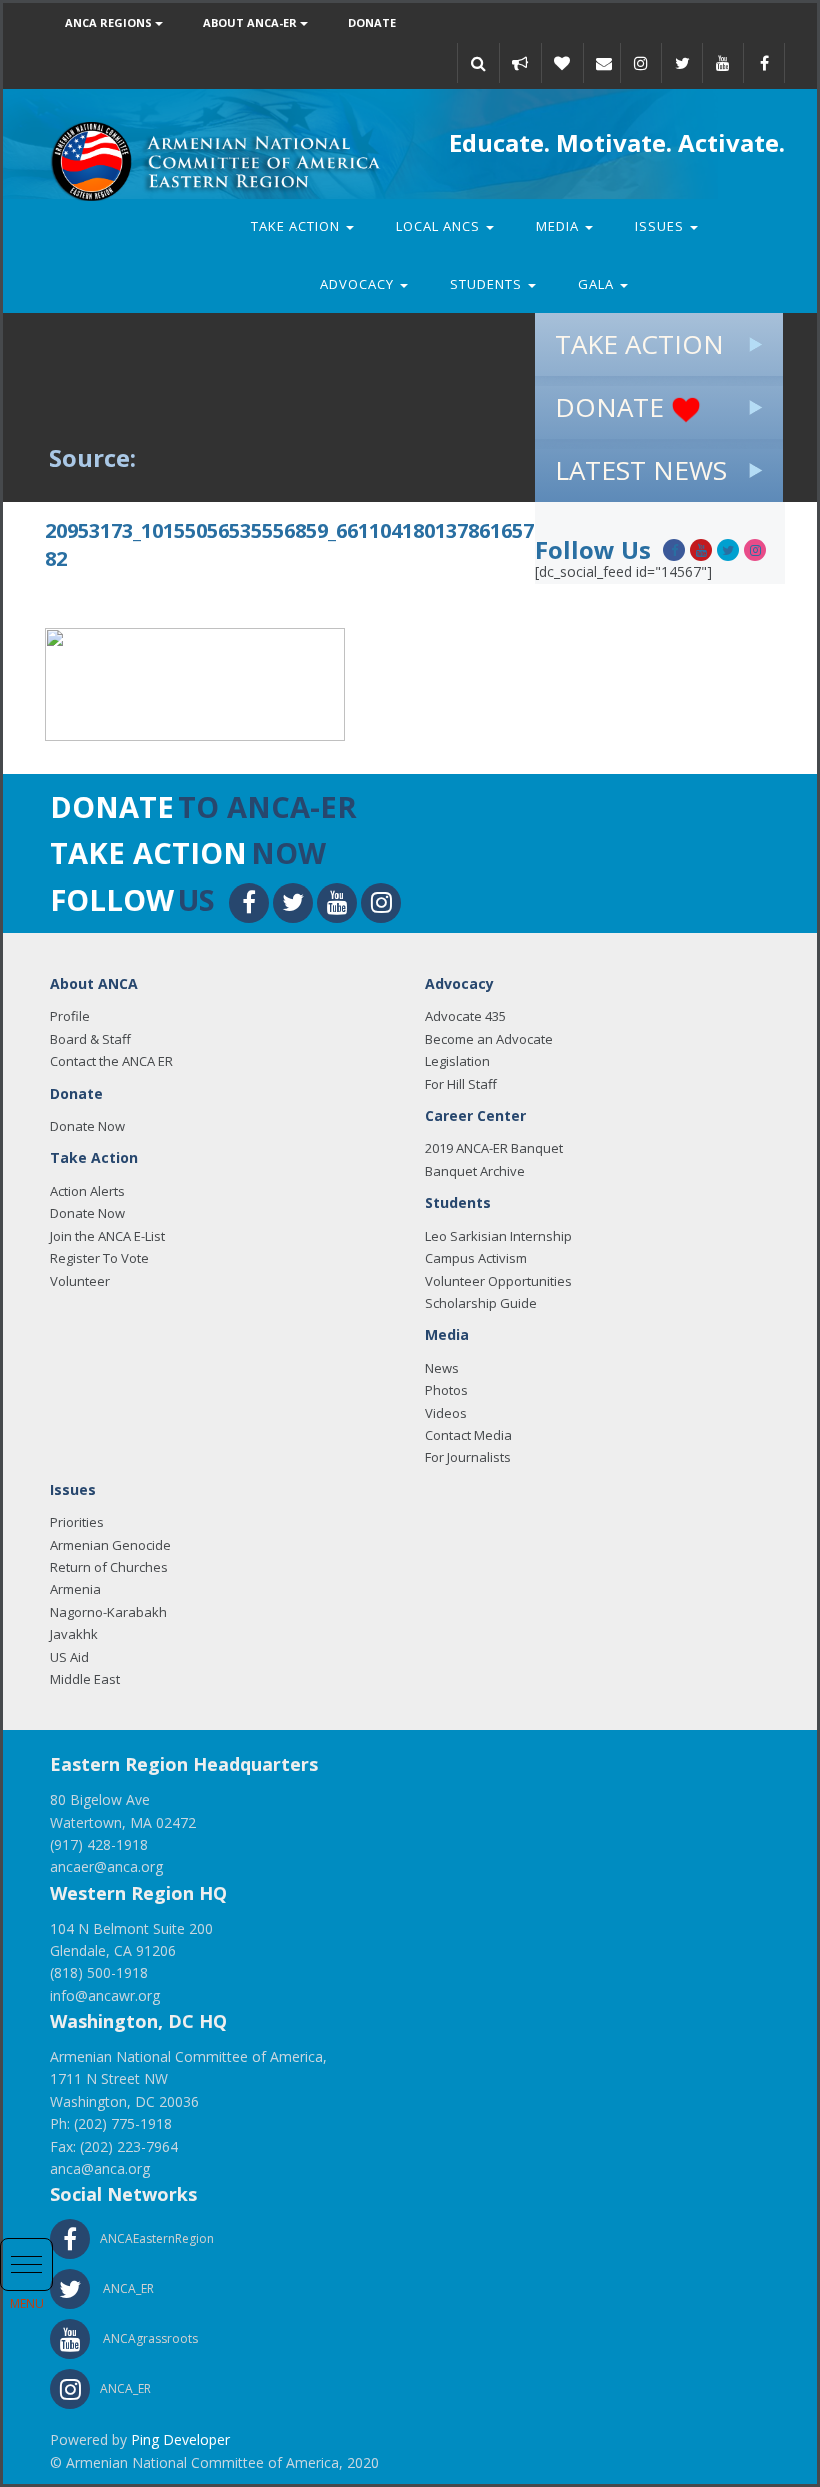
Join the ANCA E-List (107, 1236)
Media (559, 226)
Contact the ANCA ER (111, 1061)
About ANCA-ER (251, 22)
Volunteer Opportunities (498, 1281)
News (442, 1368)
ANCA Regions (110, 22)
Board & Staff (90, 1039)
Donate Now (87, 1126)
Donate (372, 22)
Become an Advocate (489, 1039)
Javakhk (74, 1634)
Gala (598, 284)
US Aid (69, 1657)
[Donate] (562, 63)
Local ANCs (440, 226)
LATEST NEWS (641, 470)
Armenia (75, 1589)
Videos (446, 1413)
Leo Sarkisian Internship (498, 1236)
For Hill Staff (461, 1084)
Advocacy (359, 284)
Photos (446, 1390)
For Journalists (468, 1457)
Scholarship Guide (481, 1303)
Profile (70, 1016)
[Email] (604, 63)
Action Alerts (87, 1191)
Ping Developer (180, 2439)
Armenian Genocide (110, 1545)
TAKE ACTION (639, 344)
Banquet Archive (475, 1171)
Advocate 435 (465, 1016)
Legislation (457, 1061)
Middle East (85, 1679)
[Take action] (520, 63)
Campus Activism (476, 1258)
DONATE (613, 407)
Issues (661, 226)
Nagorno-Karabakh (108, 1612)
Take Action (297, 226)
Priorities (77, 1522)
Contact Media (468, 1435)
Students (488, 284)
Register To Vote (99, 1258)
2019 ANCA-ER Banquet (494, 1148)
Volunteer (80, 1281)
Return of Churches (109, 1567)
